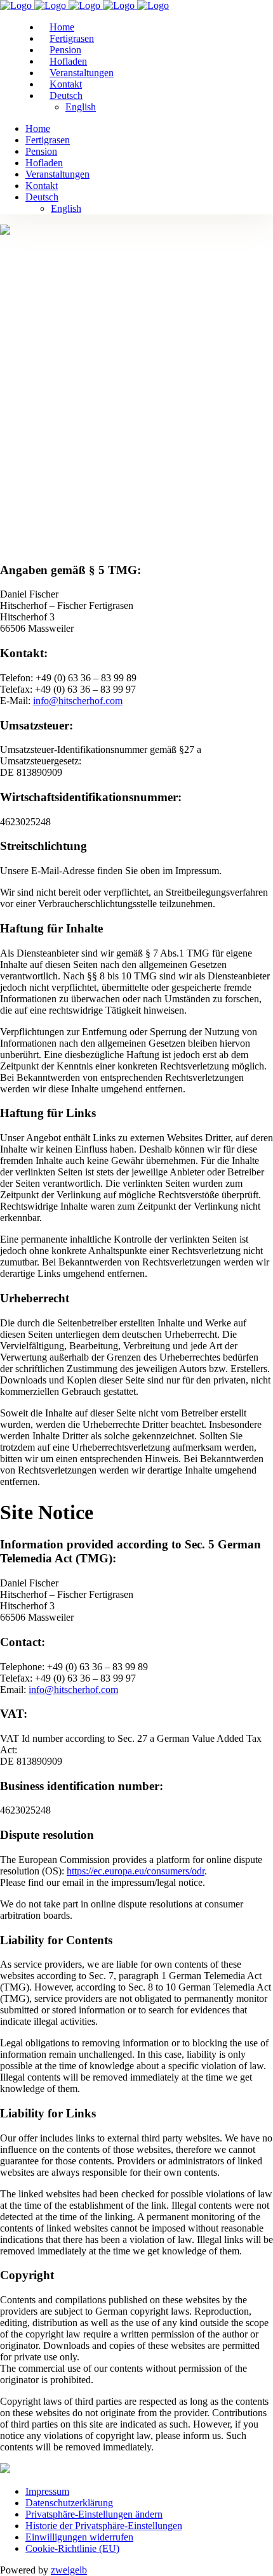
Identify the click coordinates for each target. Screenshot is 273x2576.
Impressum (47, 2491)
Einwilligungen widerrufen (79, 2537)
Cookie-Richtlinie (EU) (72, 2548)
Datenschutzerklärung (69, 2503)
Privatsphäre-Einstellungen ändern (94, 2514)
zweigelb (69, 2570)
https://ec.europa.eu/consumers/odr (136, 1871)
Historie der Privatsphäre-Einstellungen (104, 2526)
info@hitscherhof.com (78, 701)
